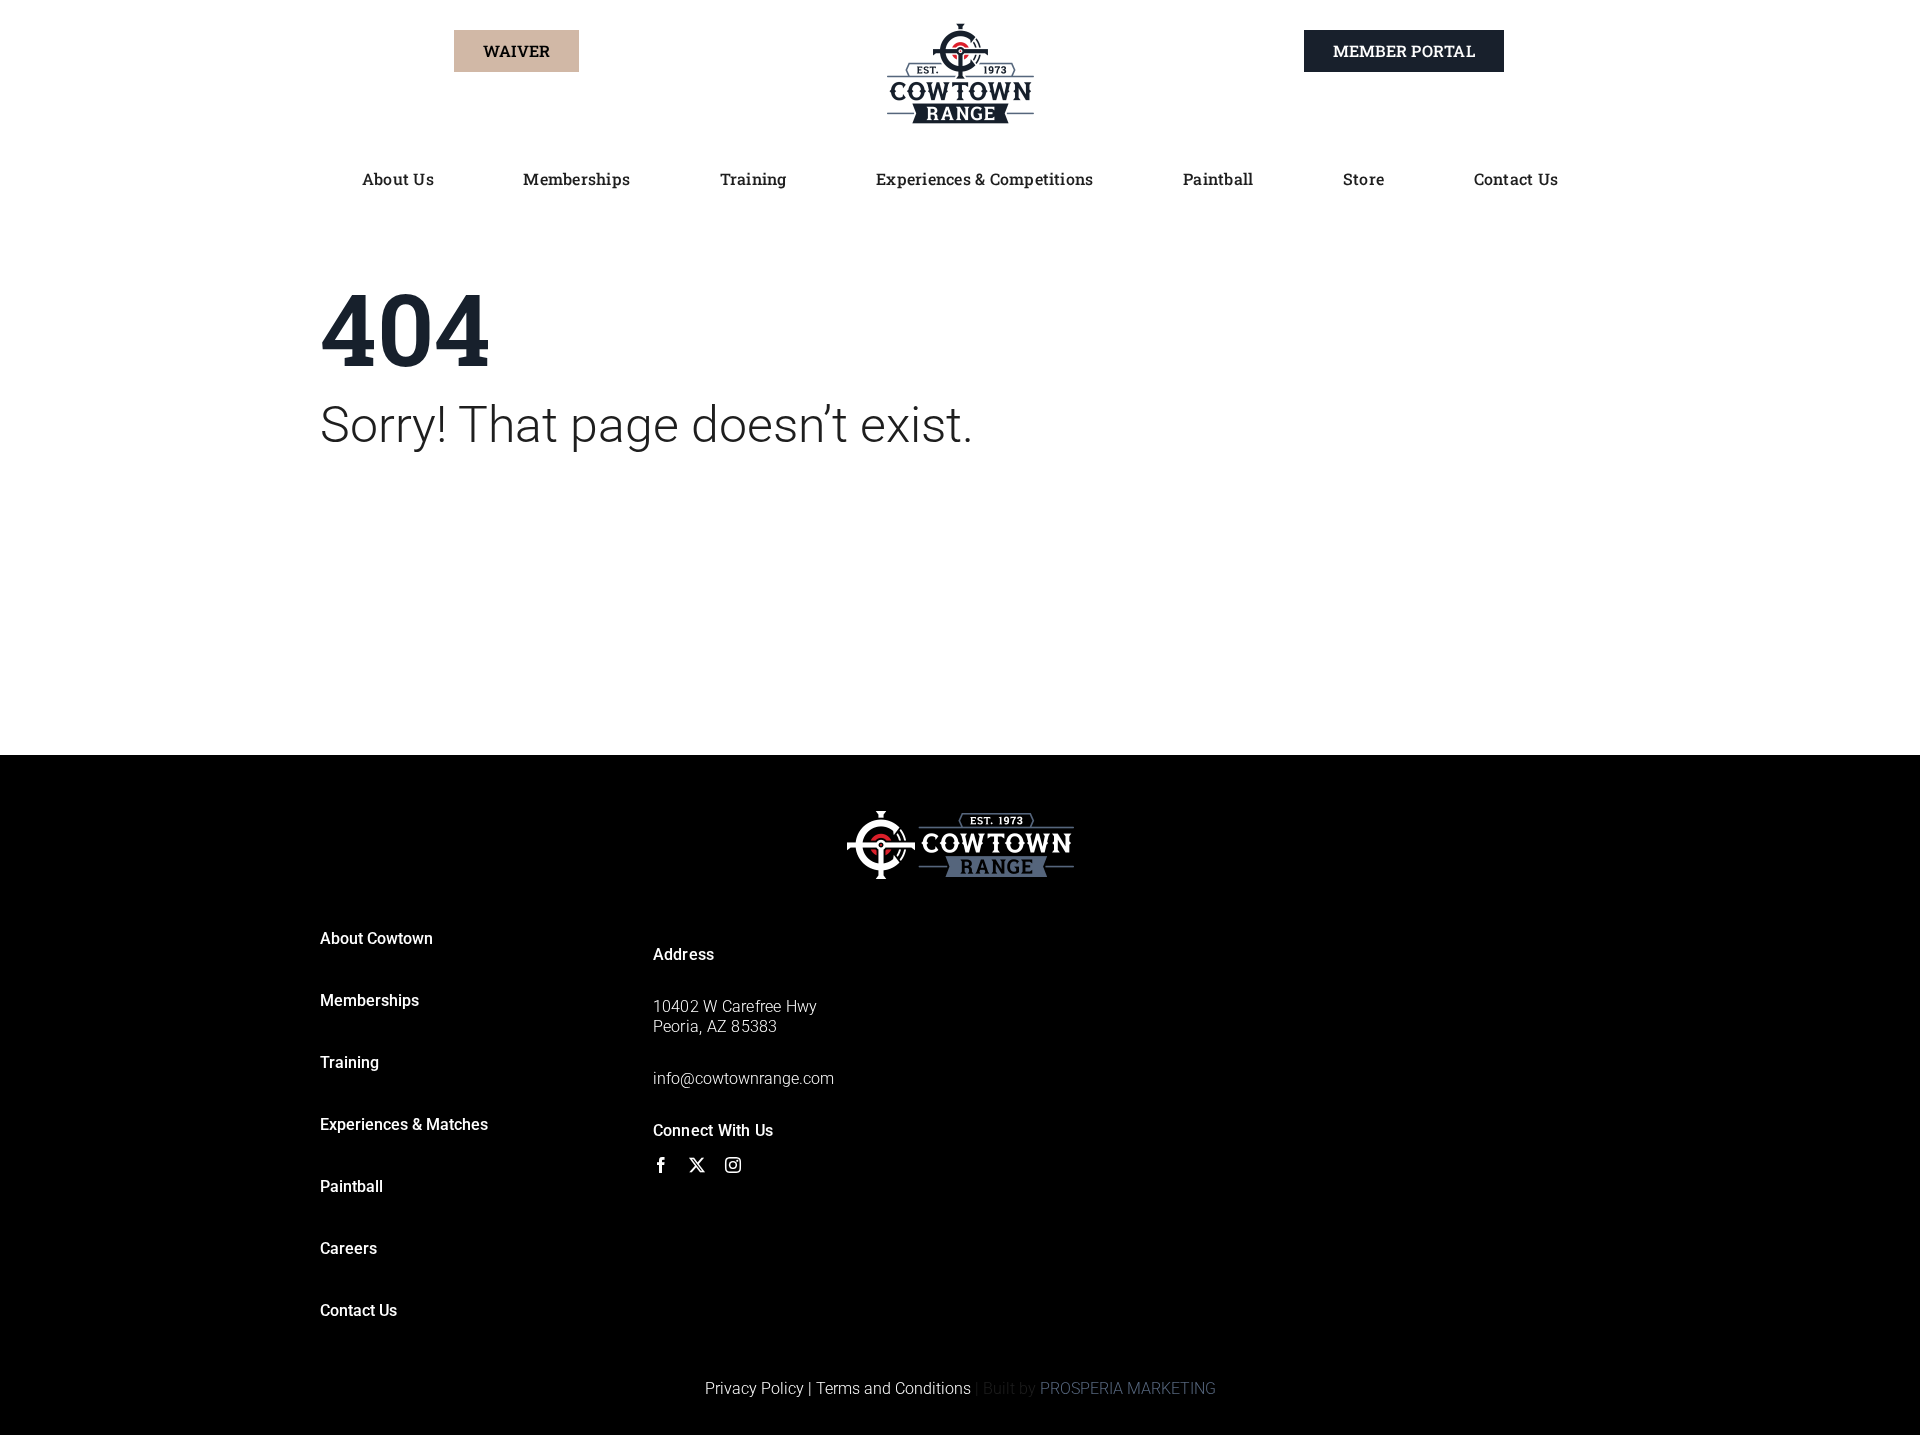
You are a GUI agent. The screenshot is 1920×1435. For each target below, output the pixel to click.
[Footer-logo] (960, 818)
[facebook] (661, 1165)
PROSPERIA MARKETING (1128, 1388)
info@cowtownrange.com (743, 1078)
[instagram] (733, 1165)
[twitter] (697, 1165)
